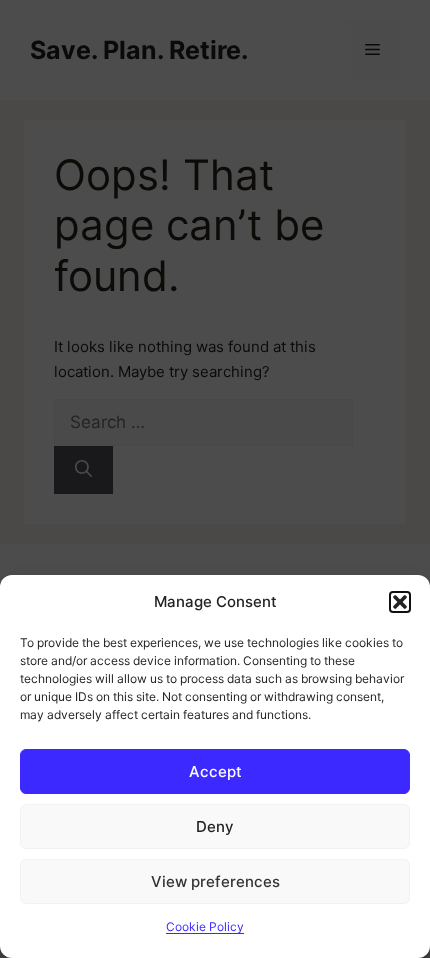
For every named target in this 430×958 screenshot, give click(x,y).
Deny (215, 826)
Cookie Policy (205, 926)
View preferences (215, 881)
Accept (215, 771)
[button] (400, 602)
